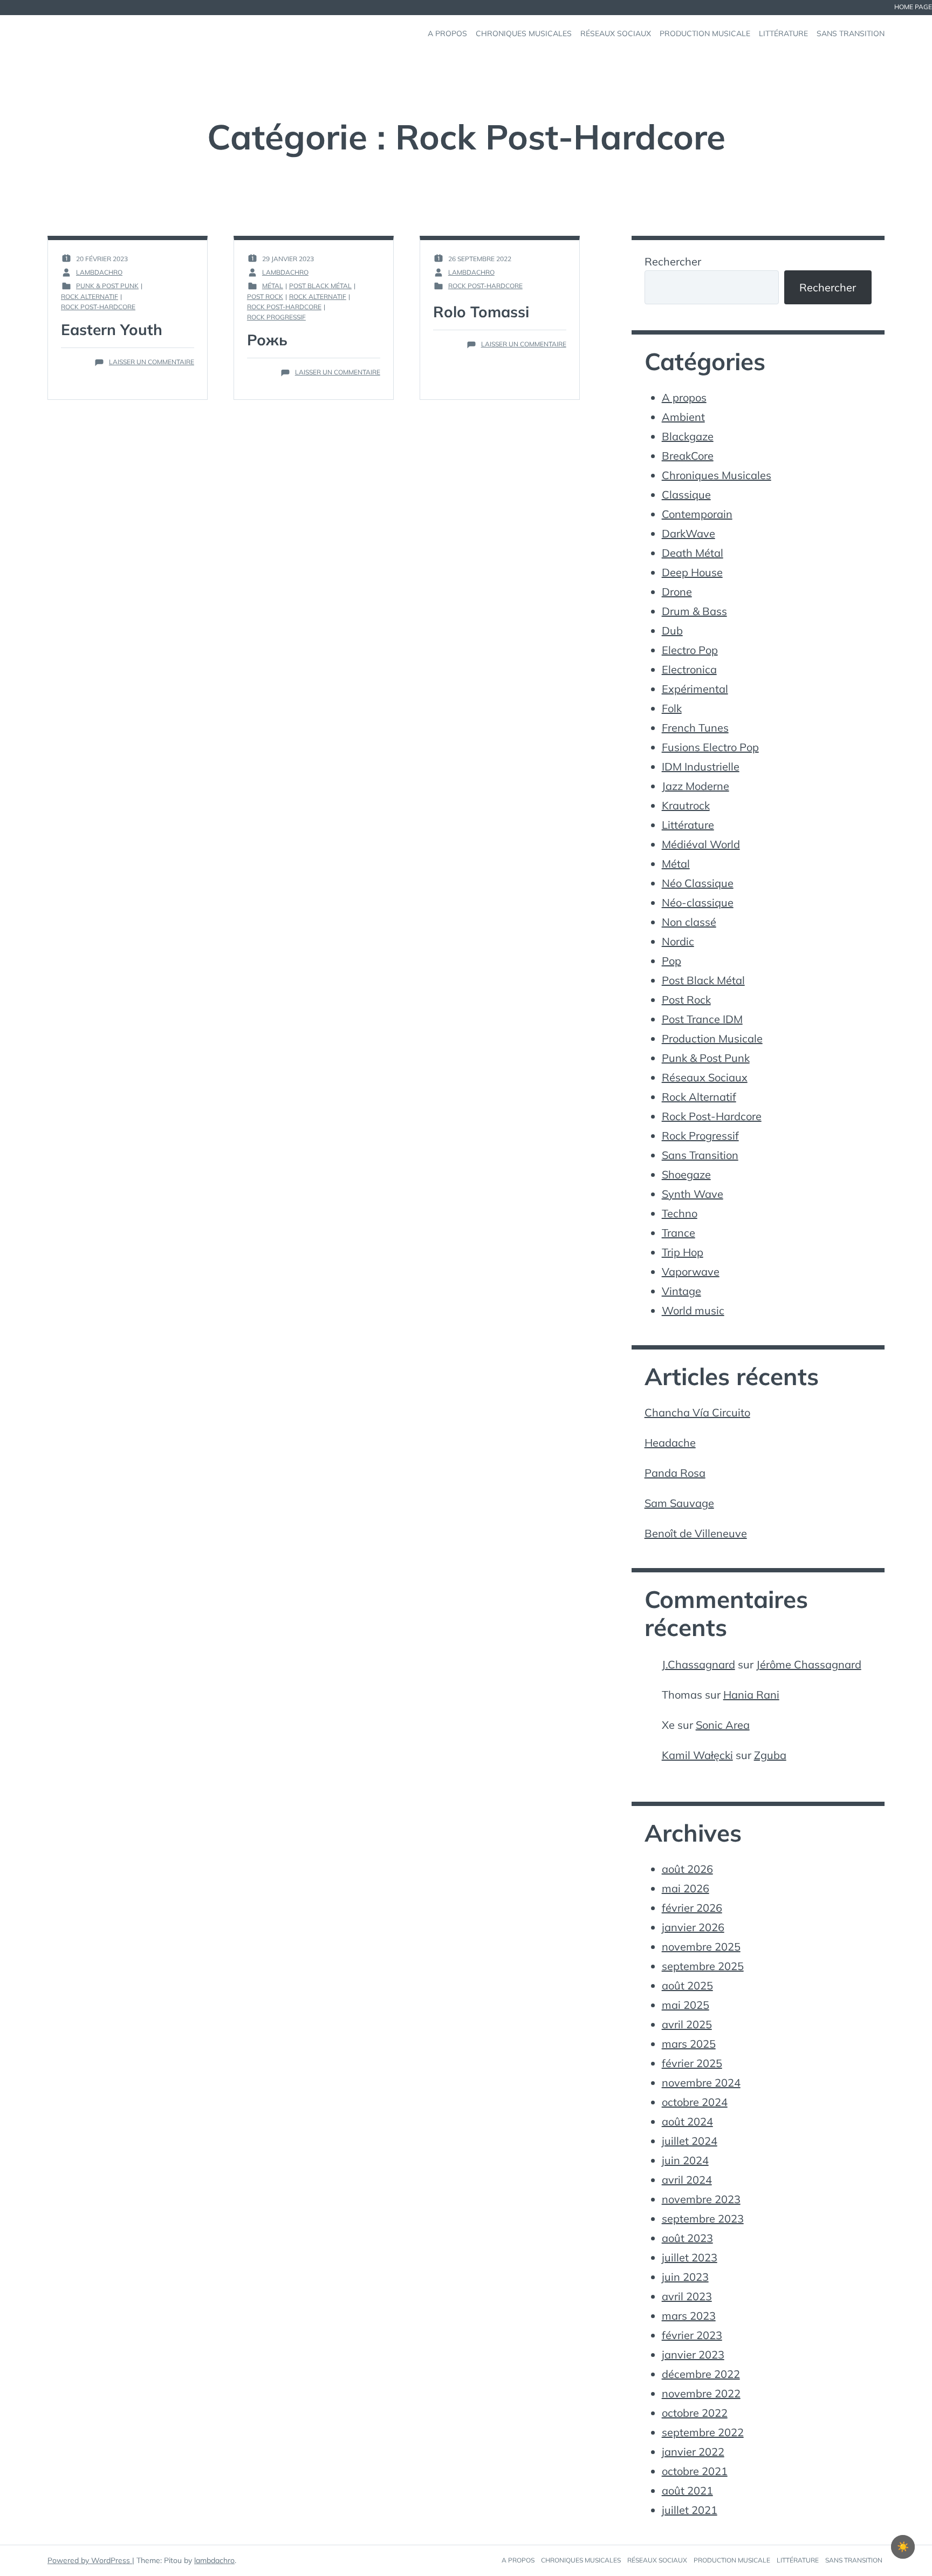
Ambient (683, 417)
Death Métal (693, 553)
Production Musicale (712, 1038)
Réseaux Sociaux (705, 1077)
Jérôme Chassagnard (809, 1664)
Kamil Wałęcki (697, 1755)
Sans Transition (700, 1155)
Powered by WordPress (90, 2560)
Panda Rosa (675, 1473)
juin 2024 (685, 2160)
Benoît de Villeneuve (696, 1533)
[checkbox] (903, 2547)
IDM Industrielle (701, 766)
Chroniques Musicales (717, 475)
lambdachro (214, 2560)
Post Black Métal (320, 286)
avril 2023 (687, 2296)
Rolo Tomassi (481, 312)
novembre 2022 (701, 2393)
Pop (671, 961)
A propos (684, 397)
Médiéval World (701, 844)
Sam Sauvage (679, 1503)
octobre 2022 (695, 2413)
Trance (679, 1233)
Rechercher (673, 261)
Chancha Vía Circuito (697, 1412)
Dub (672, 631)
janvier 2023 (693, 2354)
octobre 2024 (695, 2102)
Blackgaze (688, 436)
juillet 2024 (690, 2141)
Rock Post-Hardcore (98, 307)
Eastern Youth (112, 329)
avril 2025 (687, 2024)
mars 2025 (689, 2044)
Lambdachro (99, 272)
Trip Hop (683, 1252)
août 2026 (687, 1869)
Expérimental (695, 689)
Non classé (689, 922)
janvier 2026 (693, 1927)
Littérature (688, 825)
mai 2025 (686, 2005)
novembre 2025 (701, 1947)
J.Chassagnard (698, 1664)
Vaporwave (691, 1272)
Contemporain (697, 514)
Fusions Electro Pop (710, 747)
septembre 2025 (703, 1966)
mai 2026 (686, 1888)
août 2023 (687, 2238)
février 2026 (692, 1908)
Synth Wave (693, 1194)
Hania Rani (751, 1695)
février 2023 (692, 2335)
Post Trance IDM (702, 1019)
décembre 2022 (701, 2374)
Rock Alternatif (90, 297)
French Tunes (695, 728)
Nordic (678, 941)
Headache (670, 1443)
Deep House (692, 572)
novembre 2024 (701, 2083)
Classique (686, 495)
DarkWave (688, 533)
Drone (677, 592)
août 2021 (687, 2490)
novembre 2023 (701, 2199)
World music (693, 1310)
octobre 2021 (695, 2471)
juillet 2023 (690, 2257)
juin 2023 (685, 2277)
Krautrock (686, 805)
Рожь (267, 340)
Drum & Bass (694, 611)
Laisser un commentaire (152, 362)
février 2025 (692, 2063)
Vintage (681, 1291)
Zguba (770, 1755)
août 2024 (687, 2121)
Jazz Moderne (695, 786)
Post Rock (265, 297)
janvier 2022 (693, 2452)
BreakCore (688, 456)
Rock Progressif (276, 317)
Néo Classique (698, 883)
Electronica (689, 669)
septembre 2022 (703, 2432)
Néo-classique (698, 902)
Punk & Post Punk (107, 286)
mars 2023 (689, 2316)
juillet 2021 (690, 2510)
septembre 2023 (703, 2219)
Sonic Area (723, 1725)
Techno (680, 1213)
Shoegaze (686, 1174)
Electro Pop (690, 650)
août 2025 (687, 1985)
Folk (672, 708)
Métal (273, 286)
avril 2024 (687, 2180)
